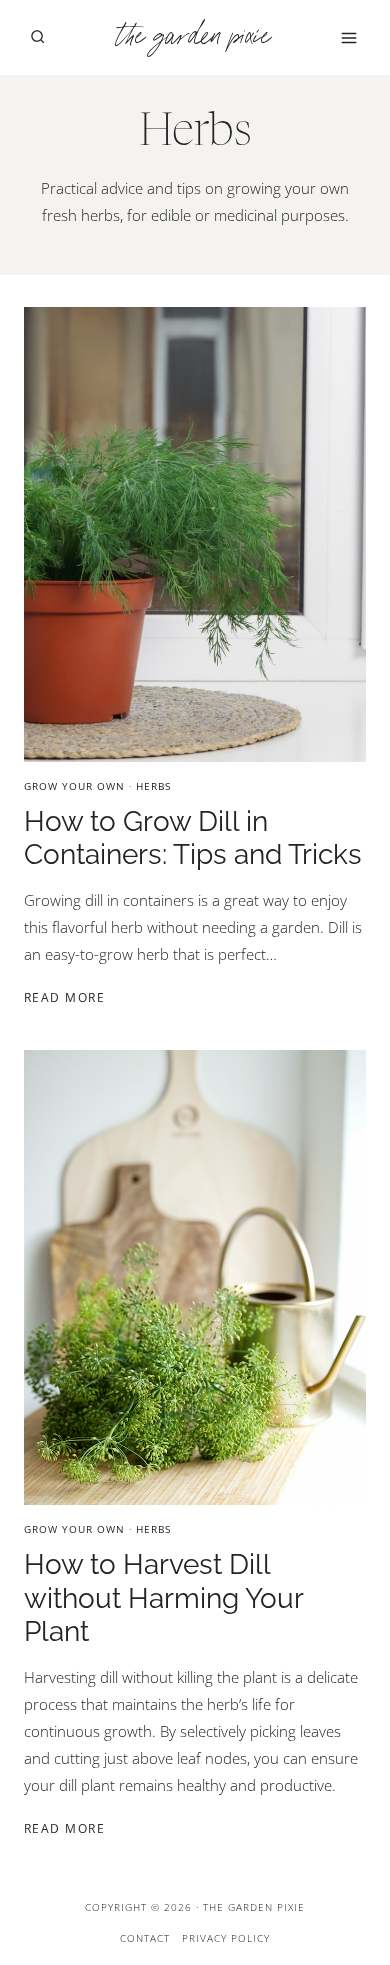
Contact (145, 1938)
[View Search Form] (37, 37)
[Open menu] (348, 37)
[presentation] (195, 534)
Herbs (153, 786)
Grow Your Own (74, 786)
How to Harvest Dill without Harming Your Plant (163, 1598)
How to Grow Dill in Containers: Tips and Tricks (193, 838)
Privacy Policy (226, 1938)
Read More (67, 997)
